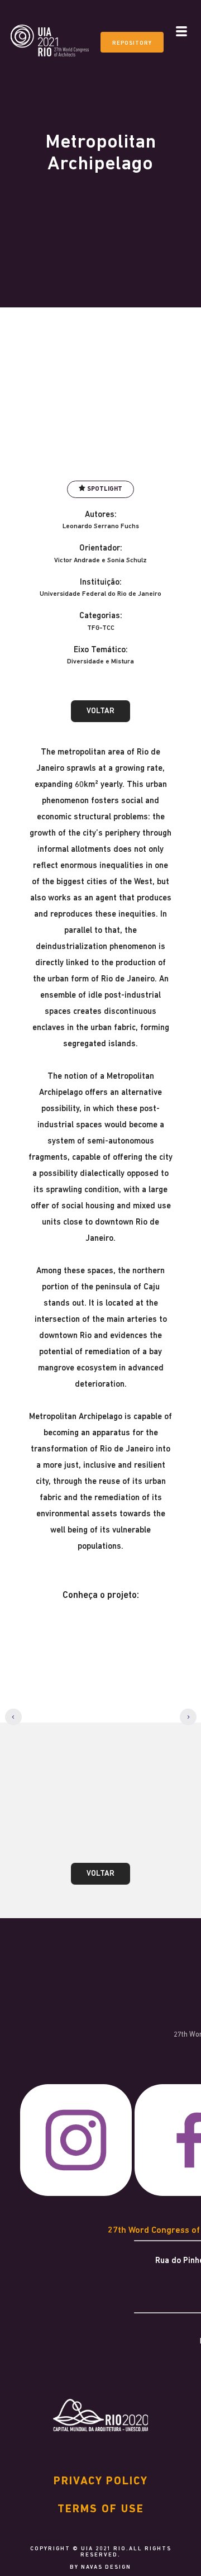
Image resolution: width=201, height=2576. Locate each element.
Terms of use (101, 2509)
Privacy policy (101, 2482)
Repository (132, 43)
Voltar (100, 711)
